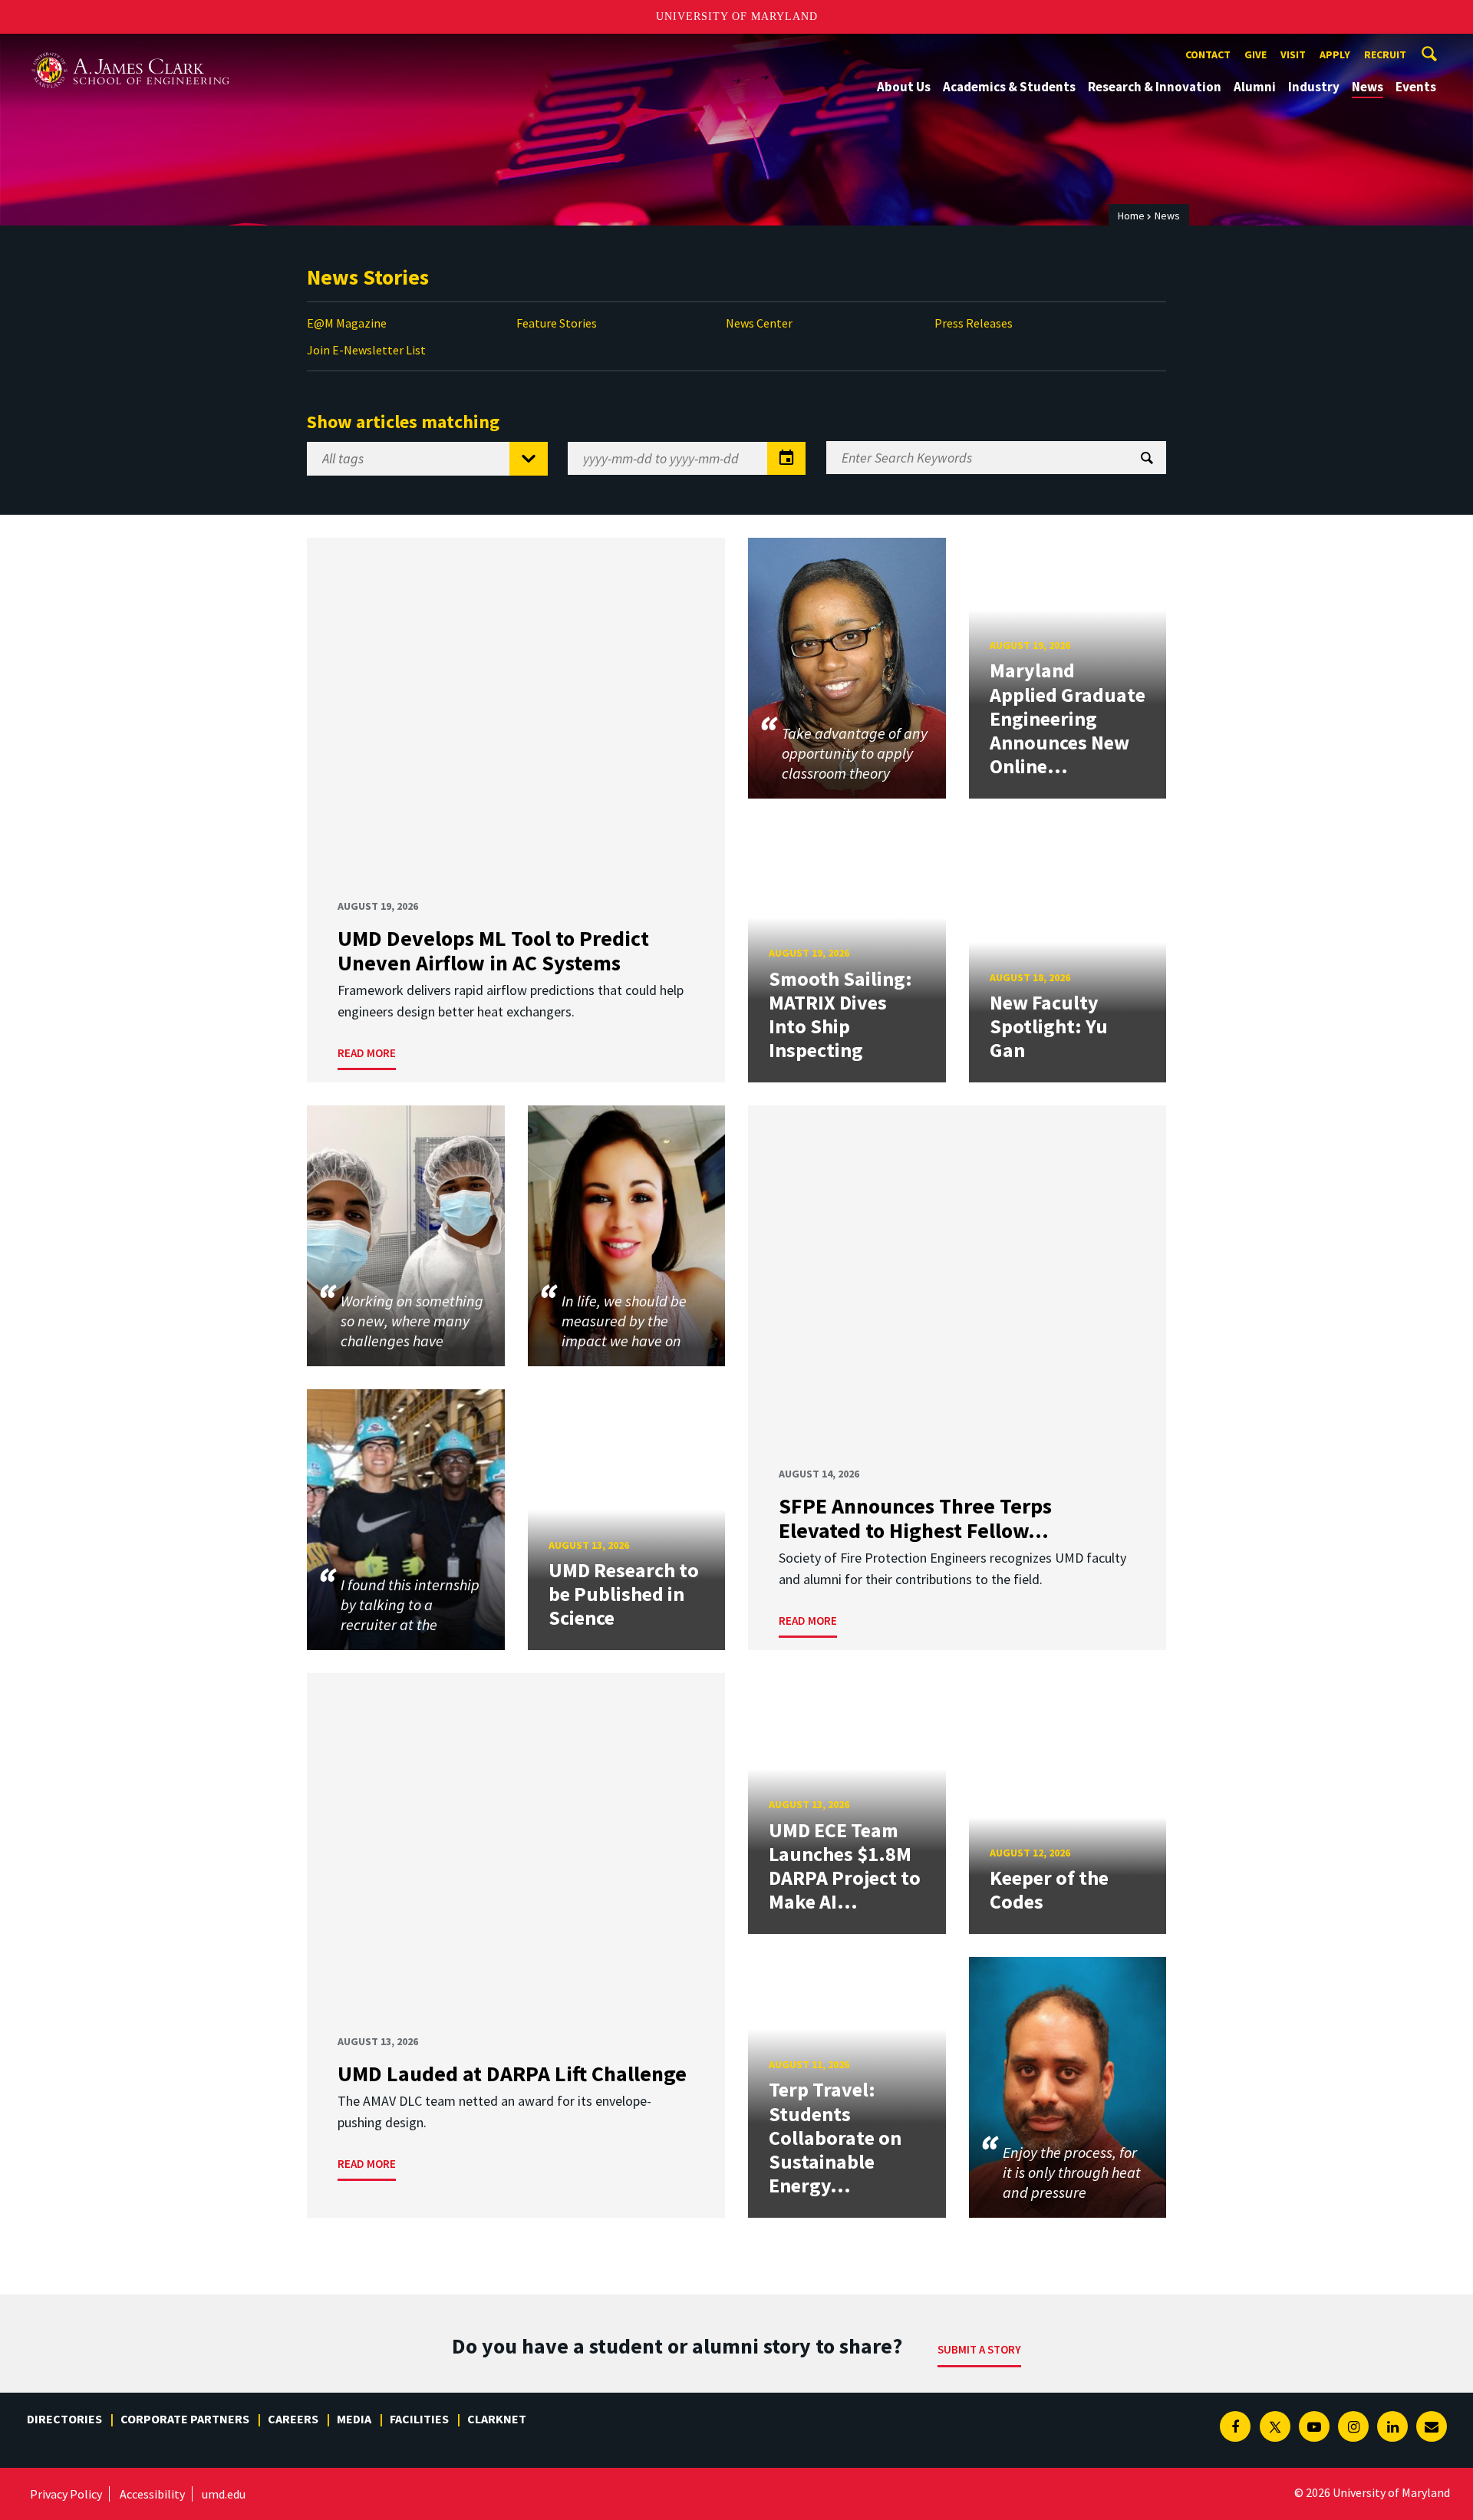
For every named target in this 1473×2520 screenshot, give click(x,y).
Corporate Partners (185, 2419)
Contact (1208, 54)
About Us (904, 87)
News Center (759, 323)
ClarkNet (497, 2419)
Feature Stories (557, 323)
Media (354, 2419)
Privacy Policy (66, 2494)
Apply (1335, 54)
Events (1416, 87)
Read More (367, 1053)
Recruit (1385, 54)
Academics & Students (1009, 87)
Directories (64, 2419)
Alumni (1255, 87)
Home (1131, 216)
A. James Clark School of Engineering (130, 48)
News (1368, 87)
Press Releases (974, 323)
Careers (293, 2419)
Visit (1293, 54)
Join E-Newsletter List (366, 350)
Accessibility (152, 2494)
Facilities (419, 2419)
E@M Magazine (347, 323)
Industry (1314, 87)
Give (1256, 54)
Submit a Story (979, 2349)
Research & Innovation (1155, 87)
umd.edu (224, 2494)
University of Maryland (737, 16)
